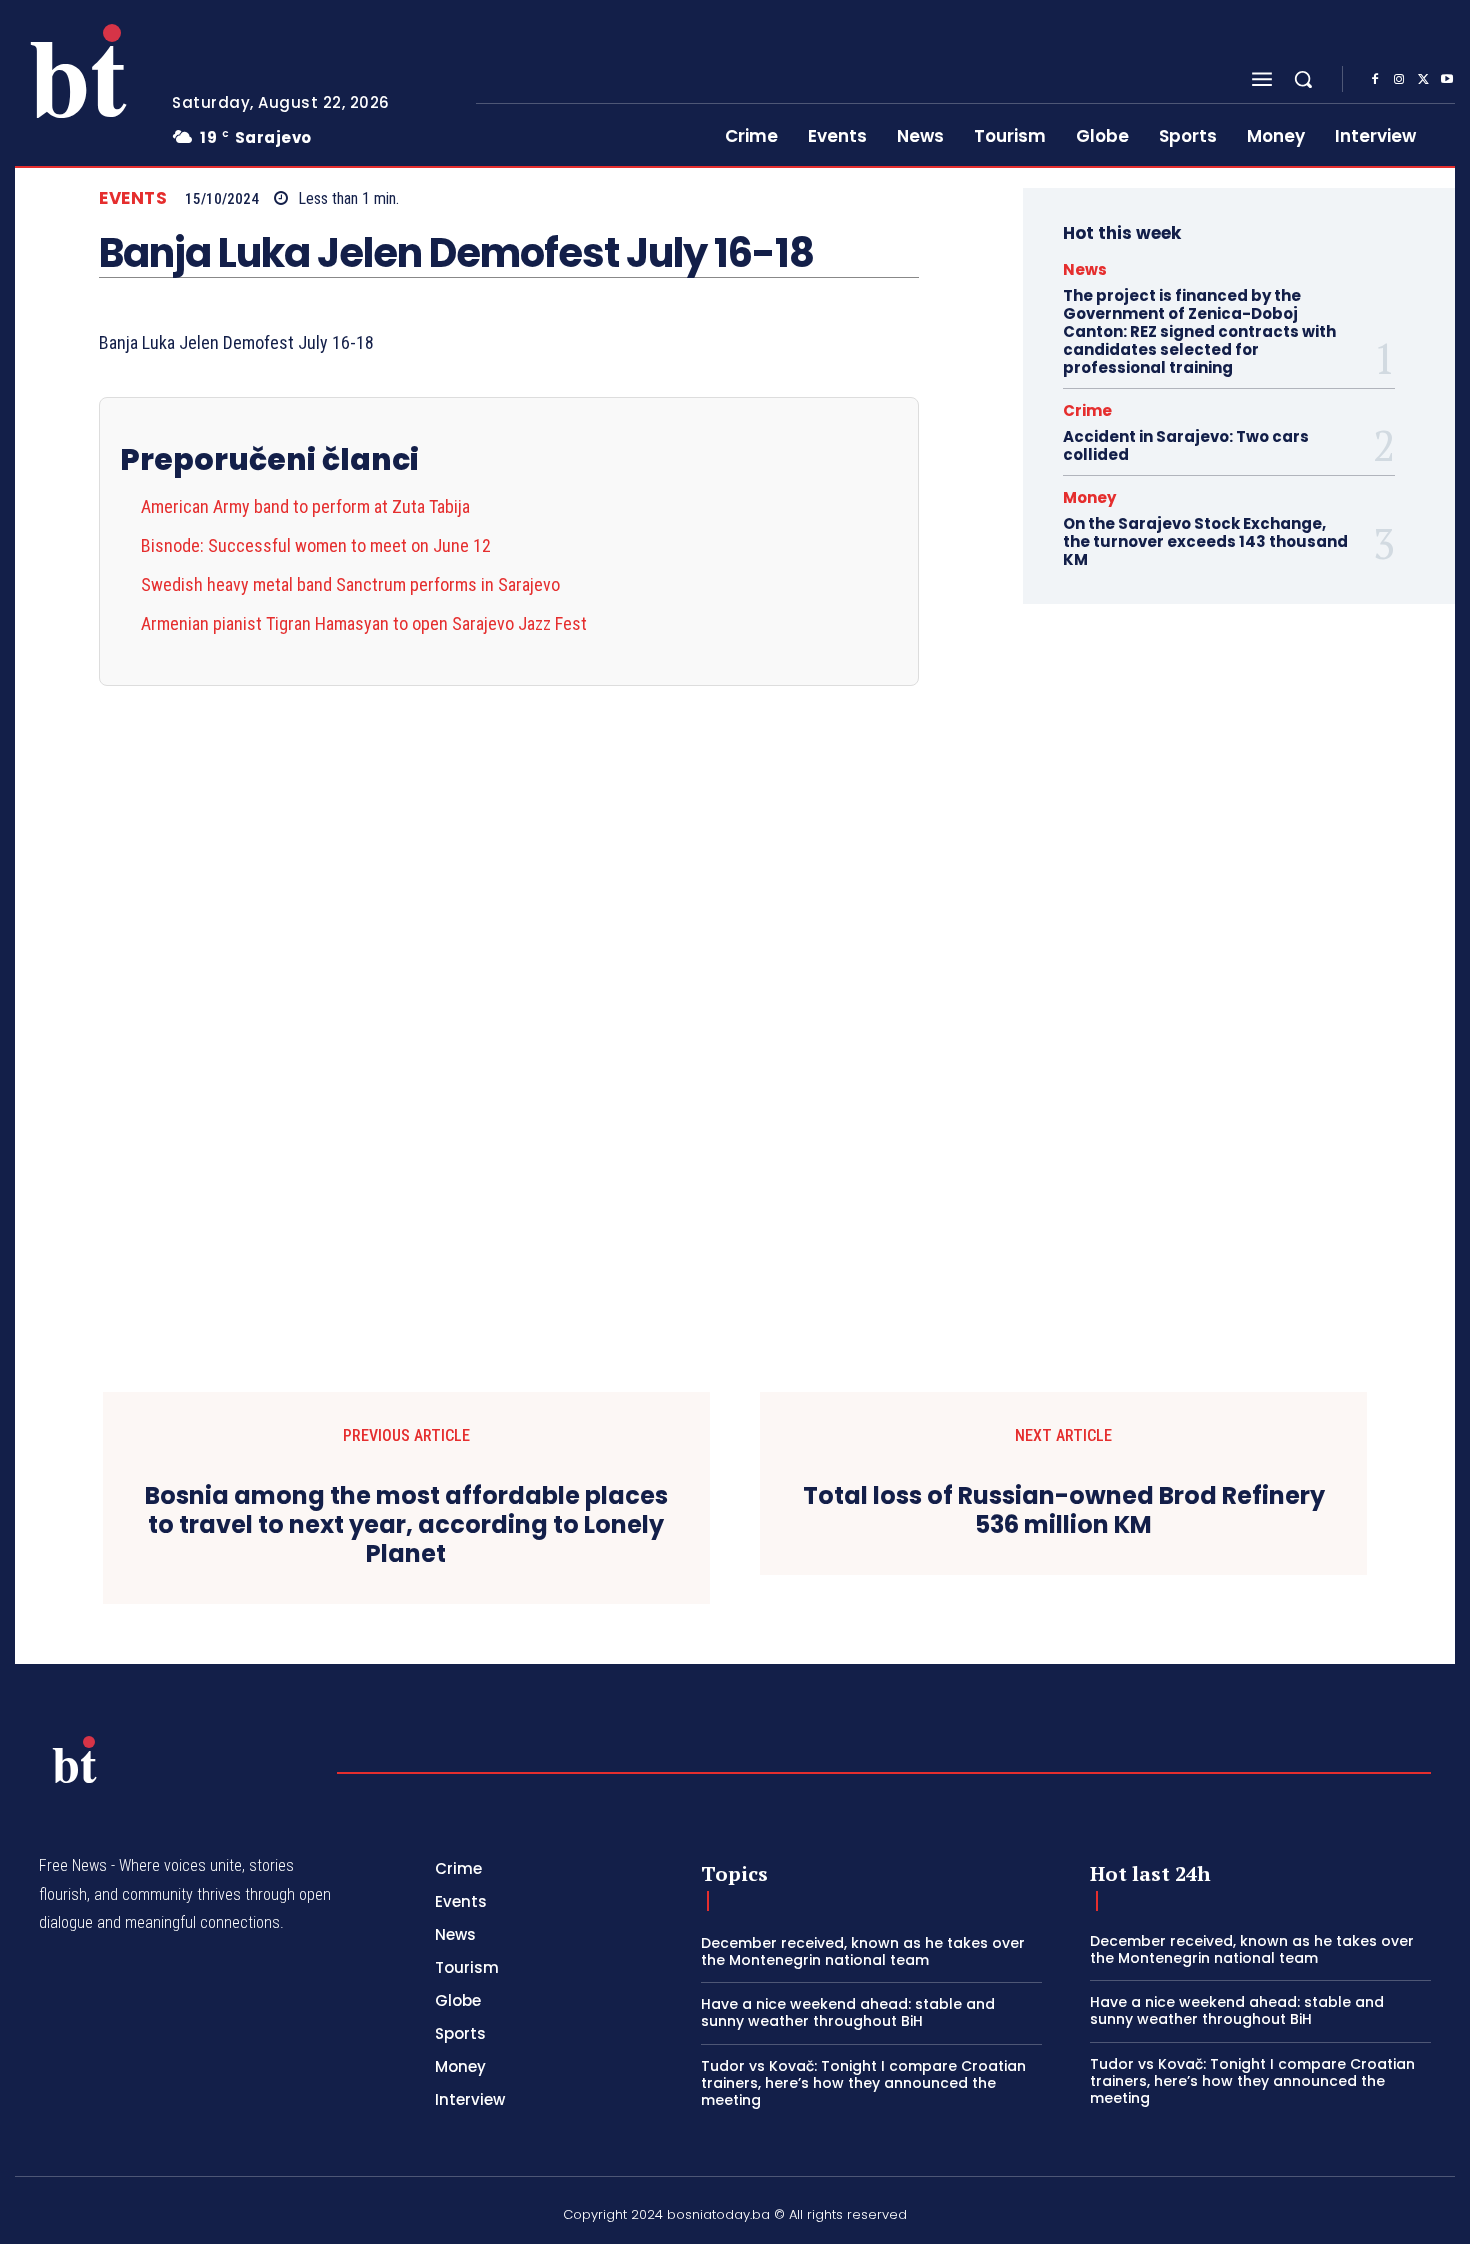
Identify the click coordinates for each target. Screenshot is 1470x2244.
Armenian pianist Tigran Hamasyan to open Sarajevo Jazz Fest (364, 623)
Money (1089, 497)
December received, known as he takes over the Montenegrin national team (863, 1951)
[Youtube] (1447, 80)
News (1085, 269)
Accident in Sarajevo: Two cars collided (1186, 445)
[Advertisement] (509, 986)
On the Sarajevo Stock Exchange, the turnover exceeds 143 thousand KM (1205, 541)
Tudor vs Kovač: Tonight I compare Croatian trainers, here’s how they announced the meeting (863, 2083)
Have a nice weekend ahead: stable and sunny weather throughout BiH (848, 2012)
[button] (1303, 79)
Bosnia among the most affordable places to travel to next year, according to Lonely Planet (406, 1525)
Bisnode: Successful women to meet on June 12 (316, 545)
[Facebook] (1375, 80)
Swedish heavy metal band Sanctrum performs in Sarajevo (350, 584)
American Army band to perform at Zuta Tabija (305, 506)
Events (133, 198)
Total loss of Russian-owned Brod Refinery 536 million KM (1064, 1511)
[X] (1423, 80)
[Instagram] (1399, 80)
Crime (1087, 410)
